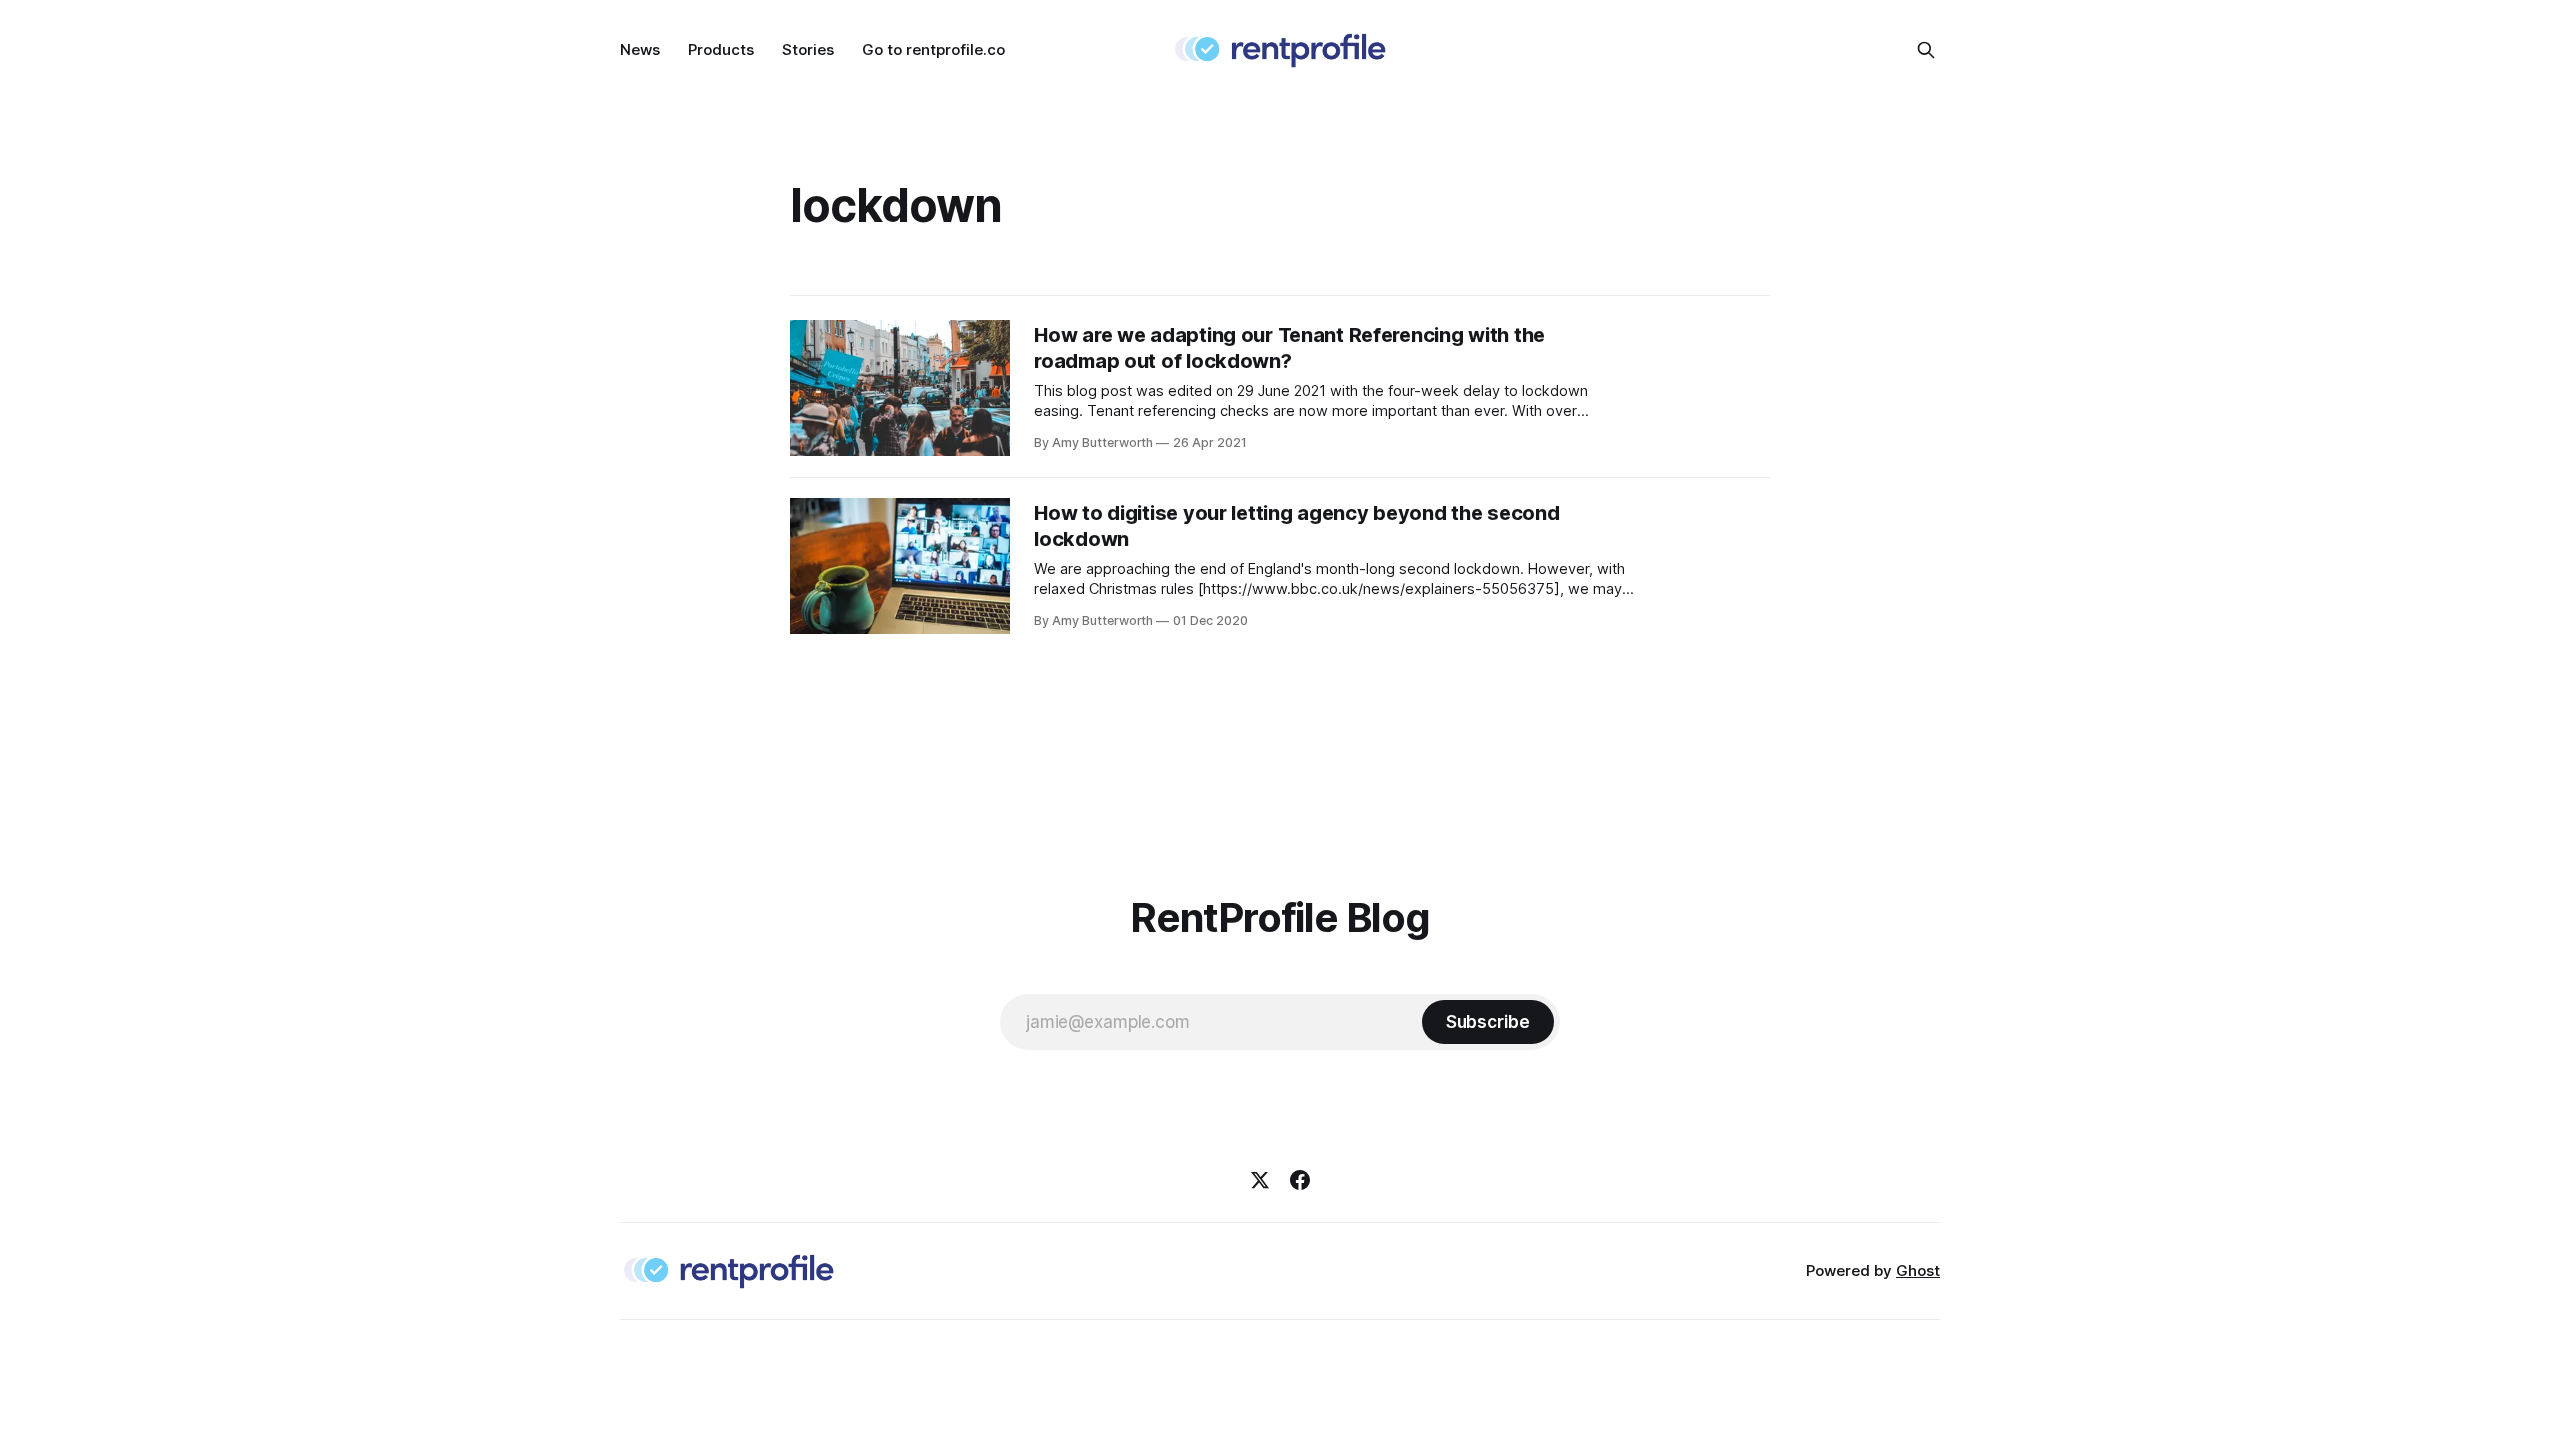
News (640, 49)
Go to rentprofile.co (933, 49)
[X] (1260, 1180)
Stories (808, 49)
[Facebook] (1300, 1180)
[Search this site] (1926, 50)
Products (721, 49)
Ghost (1918, 1270)
